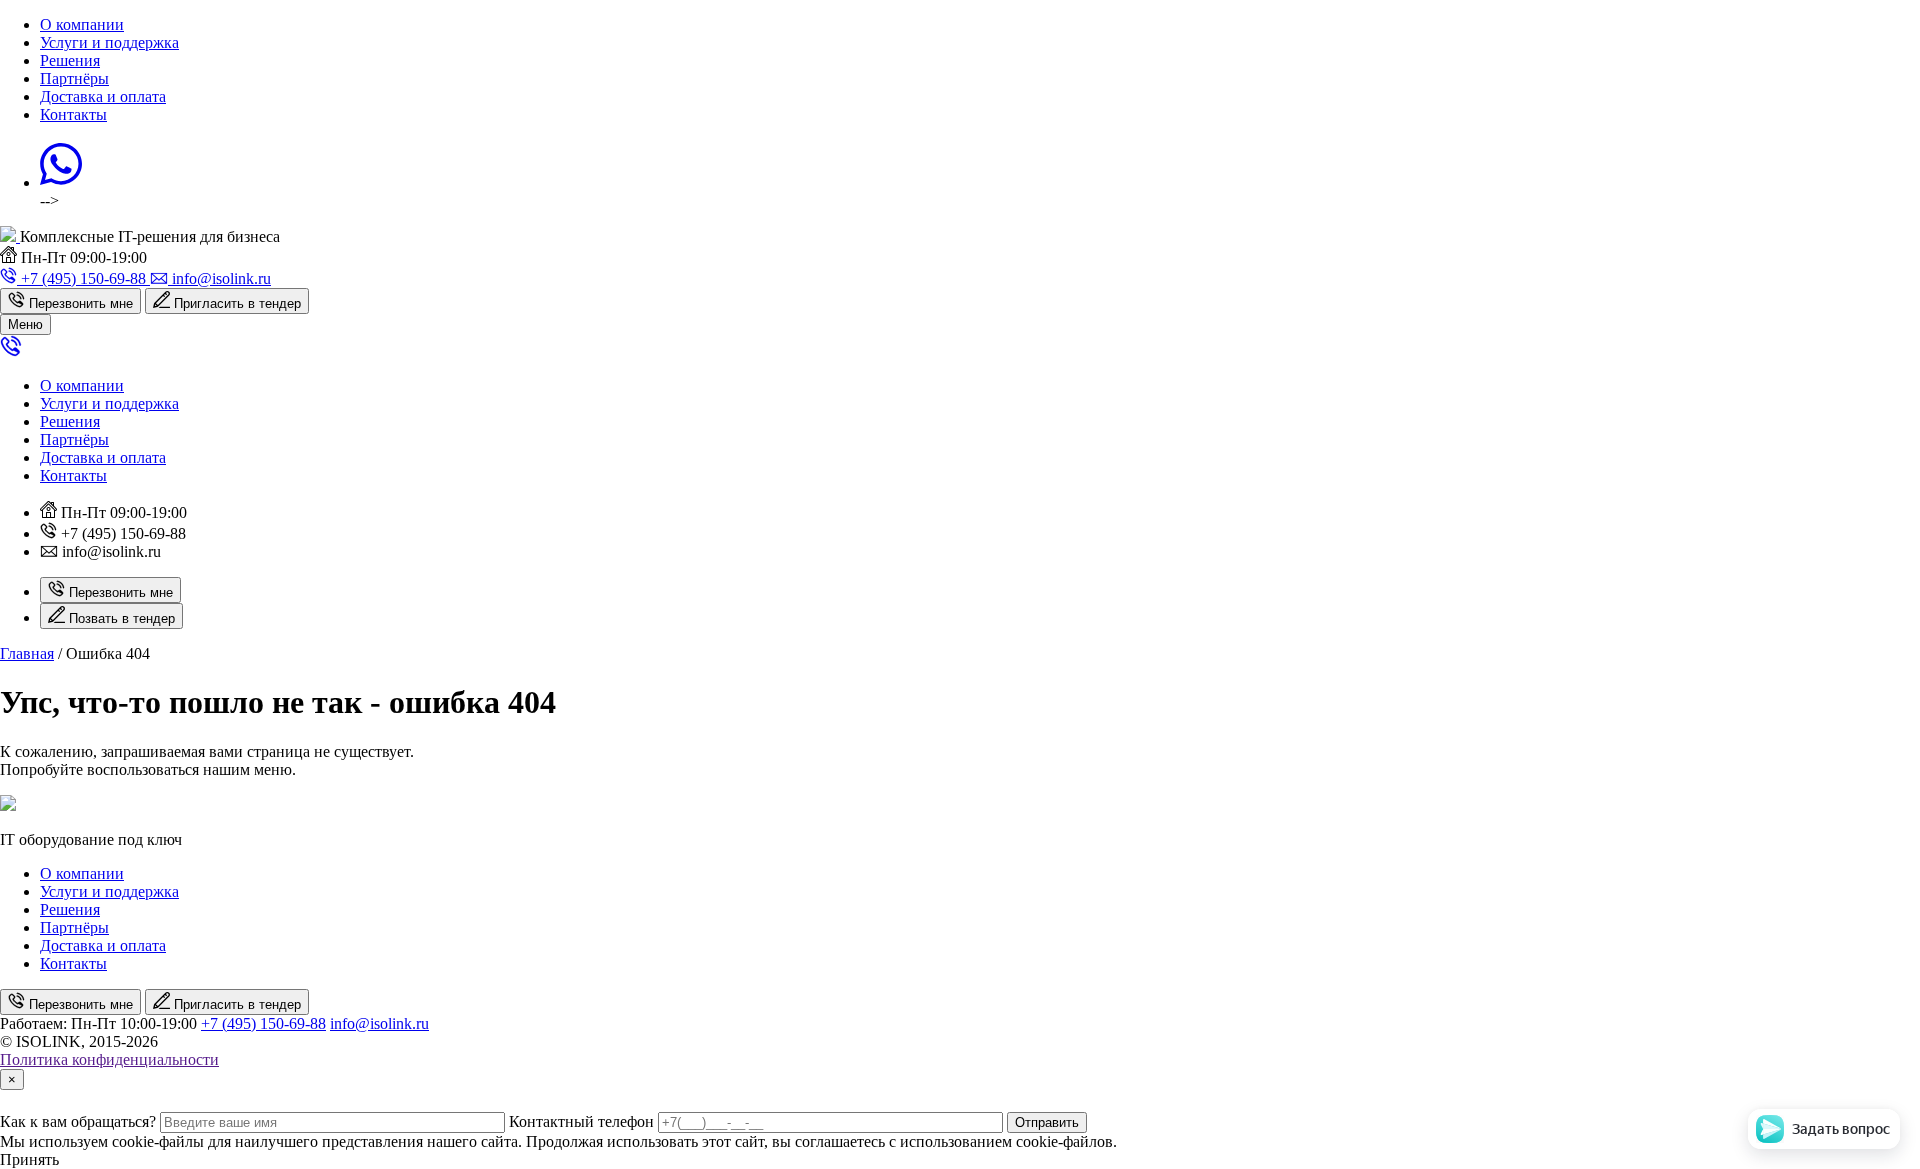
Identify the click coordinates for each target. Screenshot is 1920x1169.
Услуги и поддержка (109, 42)
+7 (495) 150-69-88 (263, 1023)
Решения (70, 60)
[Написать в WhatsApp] (61, 182)
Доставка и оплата (103, 96)
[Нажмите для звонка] (11, 351)
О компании (82, 24)
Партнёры (74, 78)
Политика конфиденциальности (109, 1059)
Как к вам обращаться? (78, 1121)
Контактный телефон (581, 1121)
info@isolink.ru (379, 1023)
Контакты (73, 114)
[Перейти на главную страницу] (10, 236)
